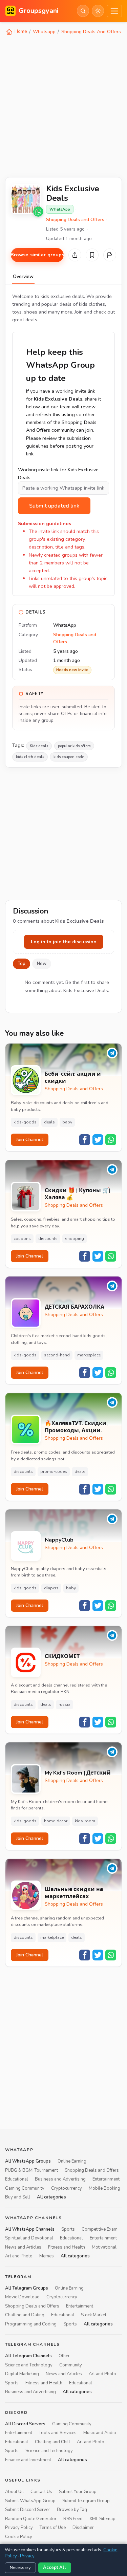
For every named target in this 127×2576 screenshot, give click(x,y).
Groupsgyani (39, 11)
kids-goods (25, 1122)
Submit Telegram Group (86, 2501)
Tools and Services (58, 2433)
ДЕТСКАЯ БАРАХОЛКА (75, 1307)
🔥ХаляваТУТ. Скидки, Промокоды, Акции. (76, 1427)
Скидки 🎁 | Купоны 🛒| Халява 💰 (78, 1194)
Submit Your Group (78, 2492)
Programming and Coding (31, 2324)
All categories (51, 2197)
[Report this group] (110, 255)
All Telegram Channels (28, 2356)
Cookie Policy (19, 2536)
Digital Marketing (22, 2374)
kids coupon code (69, 757)
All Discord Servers (25, 2424)
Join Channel (30, 1140)
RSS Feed (73, 2518)
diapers (51, 1588)
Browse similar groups (37, 255)
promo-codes (54, 1472)
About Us (14, 2492)
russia (65, 1704)
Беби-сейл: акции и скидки (73, 1078)
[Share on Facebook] (85, 1140)
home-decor (56, 1821)
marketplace (89, 1355)
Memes (47, 2256)
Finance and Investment (28, 2460)
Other (64, 2356)
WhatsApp (60, 209)
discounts (48, 1239)
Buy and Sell (18, 2197)
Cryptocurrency (67, 2188)
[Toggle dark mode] (98, 11)
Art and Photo (19, 2256)
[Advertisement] (63, 105)
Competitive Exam (100, 2229)
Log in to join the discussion (64, 942)
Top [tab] (22, 964)
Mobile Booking (104, 2188)
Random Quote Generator (31, 2518)
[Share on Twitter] (98, 1140)
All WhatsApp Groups (28, 2161)
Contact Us (41, 2492)
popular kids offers (74, 746)
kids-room (85, 1821)
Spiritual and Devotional (29, 2238)
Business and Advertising (60, 2179)
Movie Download (22, 2297)
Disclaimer (83, 2528)
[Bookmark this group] (92, 255)
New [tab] (42, 964)
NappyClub (59, 1540)
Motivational (104, 2247)
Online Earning (72, 2161)
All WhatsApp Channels (30, 2229)
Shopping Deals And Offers (91, 32)
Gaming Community (25, 2188)
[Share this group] (75, 255)
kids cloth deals (30, 757)
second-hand (57, 1355)
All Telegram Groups (27, 2288)
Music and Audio (100, 2433)
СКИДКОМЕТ (62, 1657)
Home (20, 31)
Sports (68, 2229)
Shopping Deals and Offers (75, 220)
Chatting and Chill (52, 2442)
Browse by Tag (72, 2510)
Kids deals (39, 746)
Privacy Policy (19, 2528)
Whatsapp (44, 32)
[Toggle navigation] (114, 11)
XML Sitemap (102, 2518)
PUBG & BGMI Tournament (31, 2170)
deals (49, 1122)
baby (67, 1122)
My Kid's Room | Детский (78, 1773)
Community (71, 2365)
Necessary (20, 2568)
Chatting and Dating (25, 2315)
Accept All (55, 2568)
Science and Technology (29, 2365)
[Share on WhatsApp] (111, 1140)
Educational (17, 2179)
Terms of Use (53, 2528)
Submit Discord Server (28, 2510)
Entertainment (106, 2179)
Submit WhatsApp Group (30, 2501)
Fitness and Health (67, 2247)
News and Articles (23, 2247)
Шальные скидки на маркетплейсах (74, 1893)
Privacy (27, 2556)
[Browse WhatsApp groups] (38, 212)
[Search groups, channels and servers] (83, 11)
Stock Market (94, 2315)
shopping (75, 1239)
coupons (22, 1239)
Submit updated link (54, 506)
